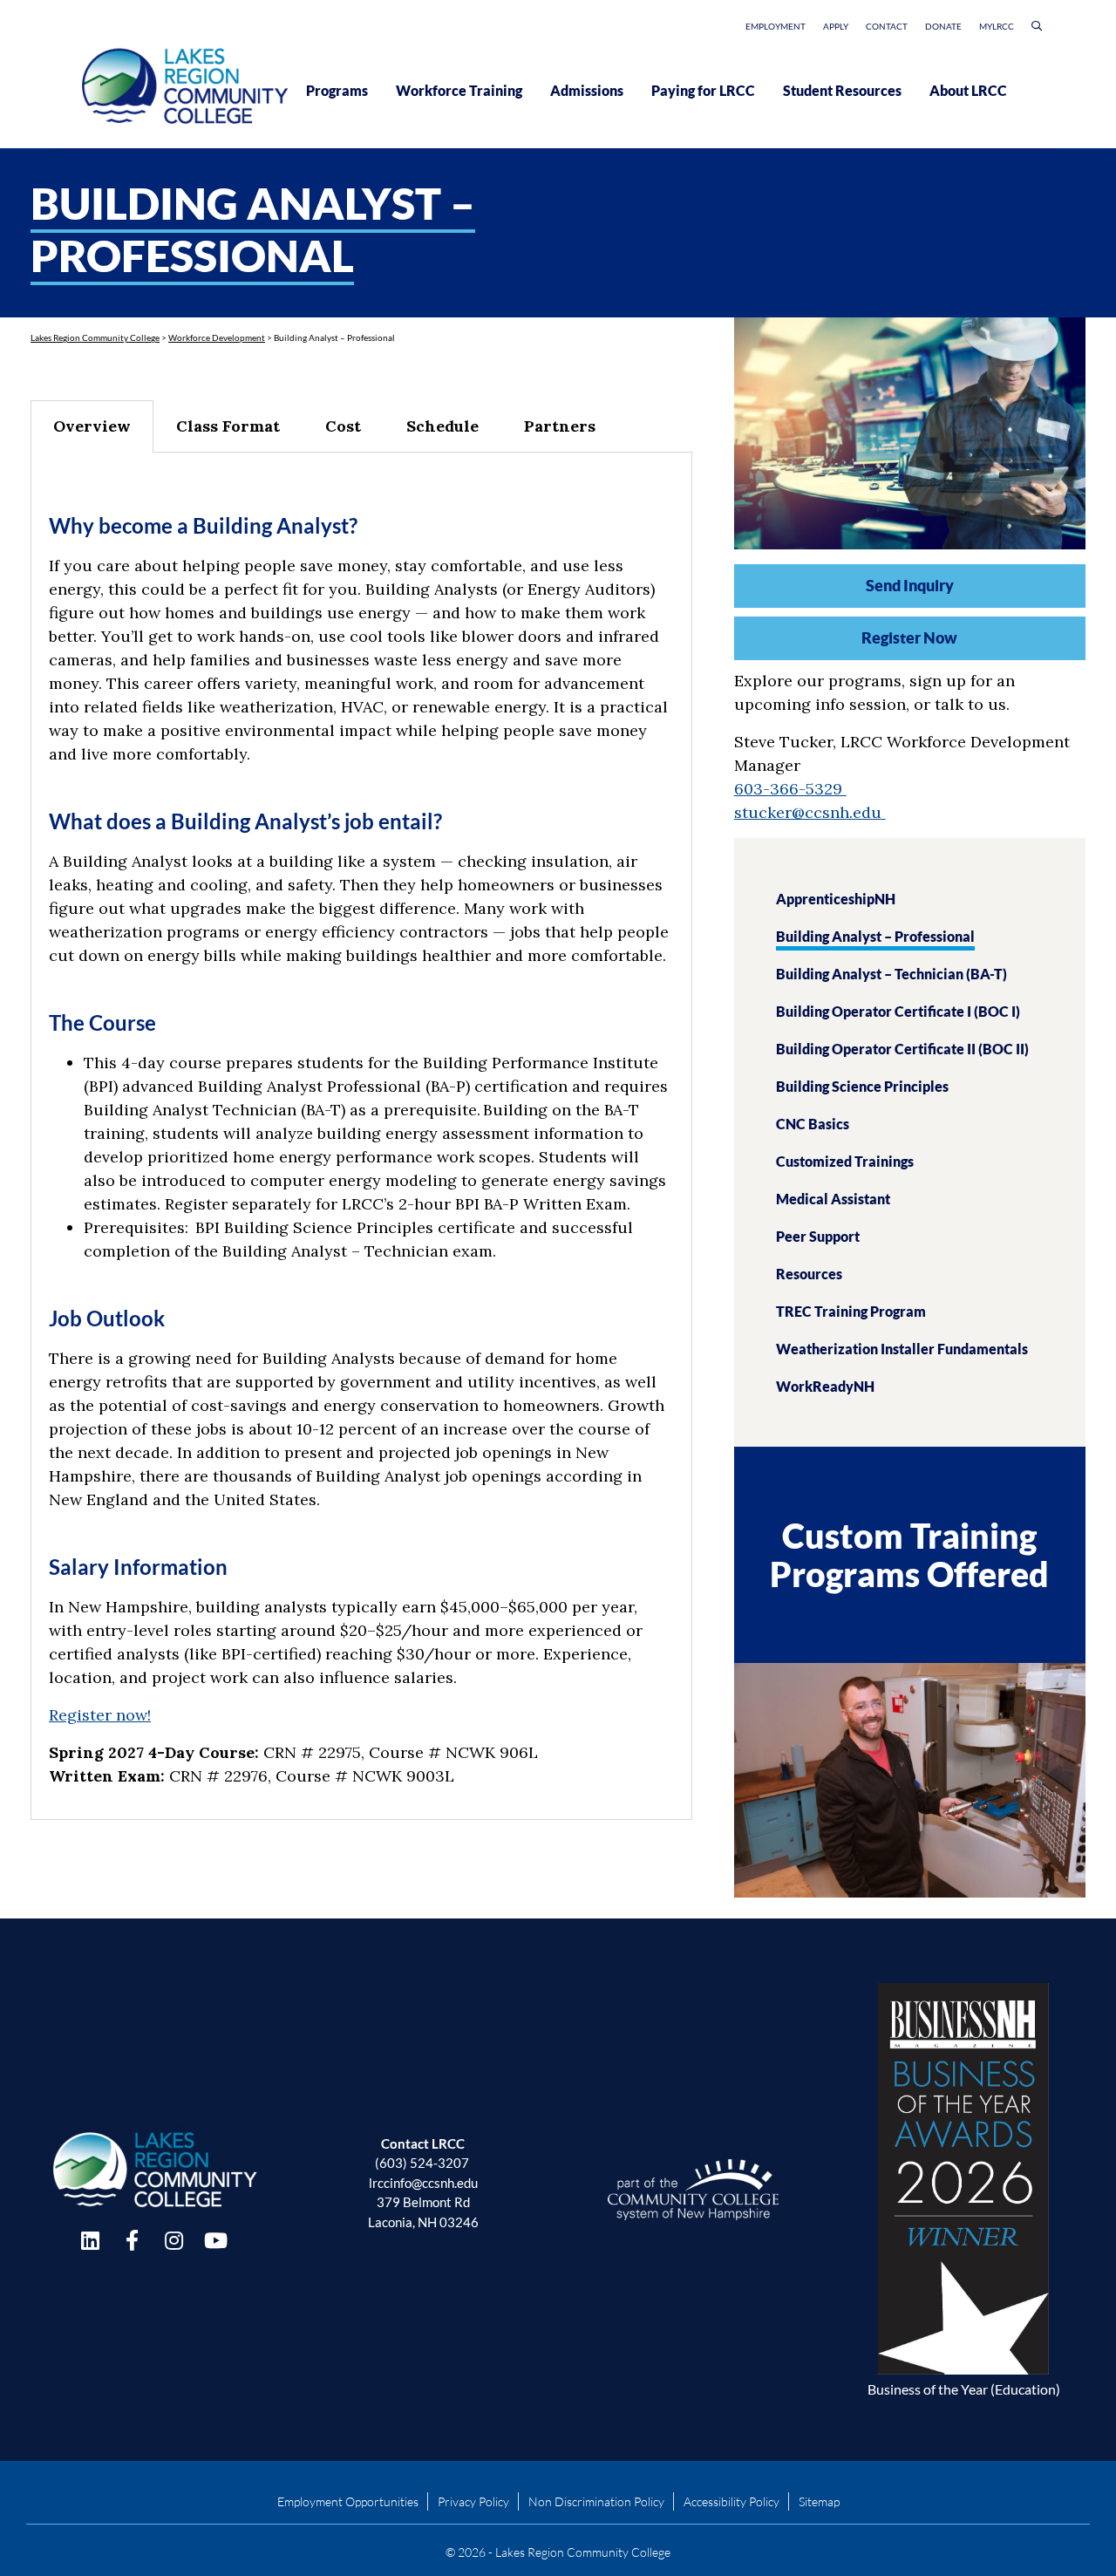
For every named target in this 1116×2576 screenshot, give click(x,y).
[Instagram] (174, 2240)
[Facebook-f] (132, 2240)
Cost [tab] (343, 426)
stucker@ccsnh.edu (808, 812)
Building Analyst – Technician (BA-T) (891, 974)
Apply (836, 26)
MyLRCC (997, 26)
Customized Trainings (845, 1161)
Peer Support (818, 1236)
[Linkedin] (90, 2240)
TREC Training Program (851, 1311)
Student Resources (842, 90)
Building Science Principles (862, 1086)
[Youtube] (215, 2240)
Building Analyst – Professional (875, 936)
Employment (776, 26)
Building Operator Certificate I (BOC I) (898, 1011)
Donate (943, 26)
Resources (809, 1274)
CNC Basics (813, 1124)
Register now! (100, 1715)
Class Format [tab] (228, 426)
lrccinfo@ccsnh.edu (423, 2183)
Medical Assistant (833, 1199)
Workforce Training (459, 90)
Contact (887, 26)
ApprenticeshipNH (836, 899)
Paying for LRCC (703, 90)
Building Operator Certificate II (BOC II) (902, 1049)
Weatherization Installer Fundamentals (902, 1349)
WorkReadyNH (825, 1386)
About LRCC (968, 90)
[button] (1037, 29)
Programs (337, 90)
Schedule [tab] (442, 426)
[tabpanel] (361, 1136)
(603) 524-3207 (422, 2163)
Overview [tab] (92, 426)
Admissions (587, 90)
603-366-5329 (790, 789)
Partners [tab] (560, 426)
